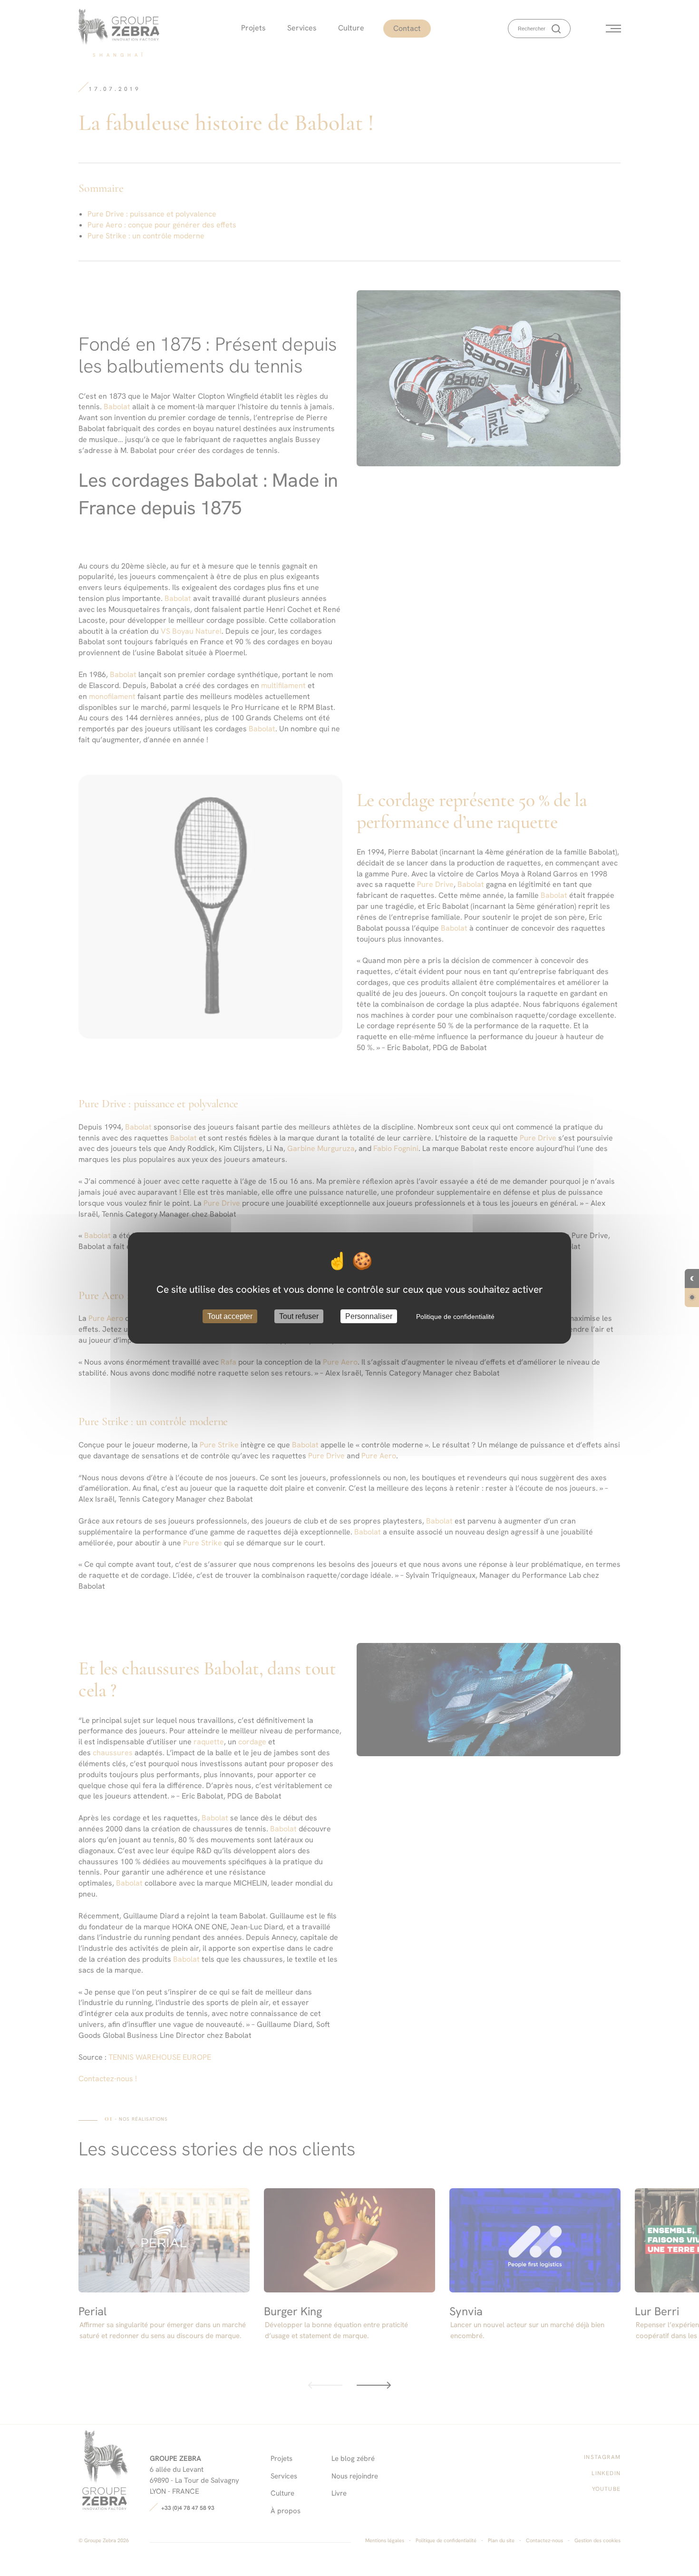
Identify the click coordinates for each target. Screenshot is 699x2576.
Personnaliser (369, 1316)
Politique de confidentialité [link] (455, 1317)
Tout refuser (299, 1316)
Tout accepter (230, 1316)
